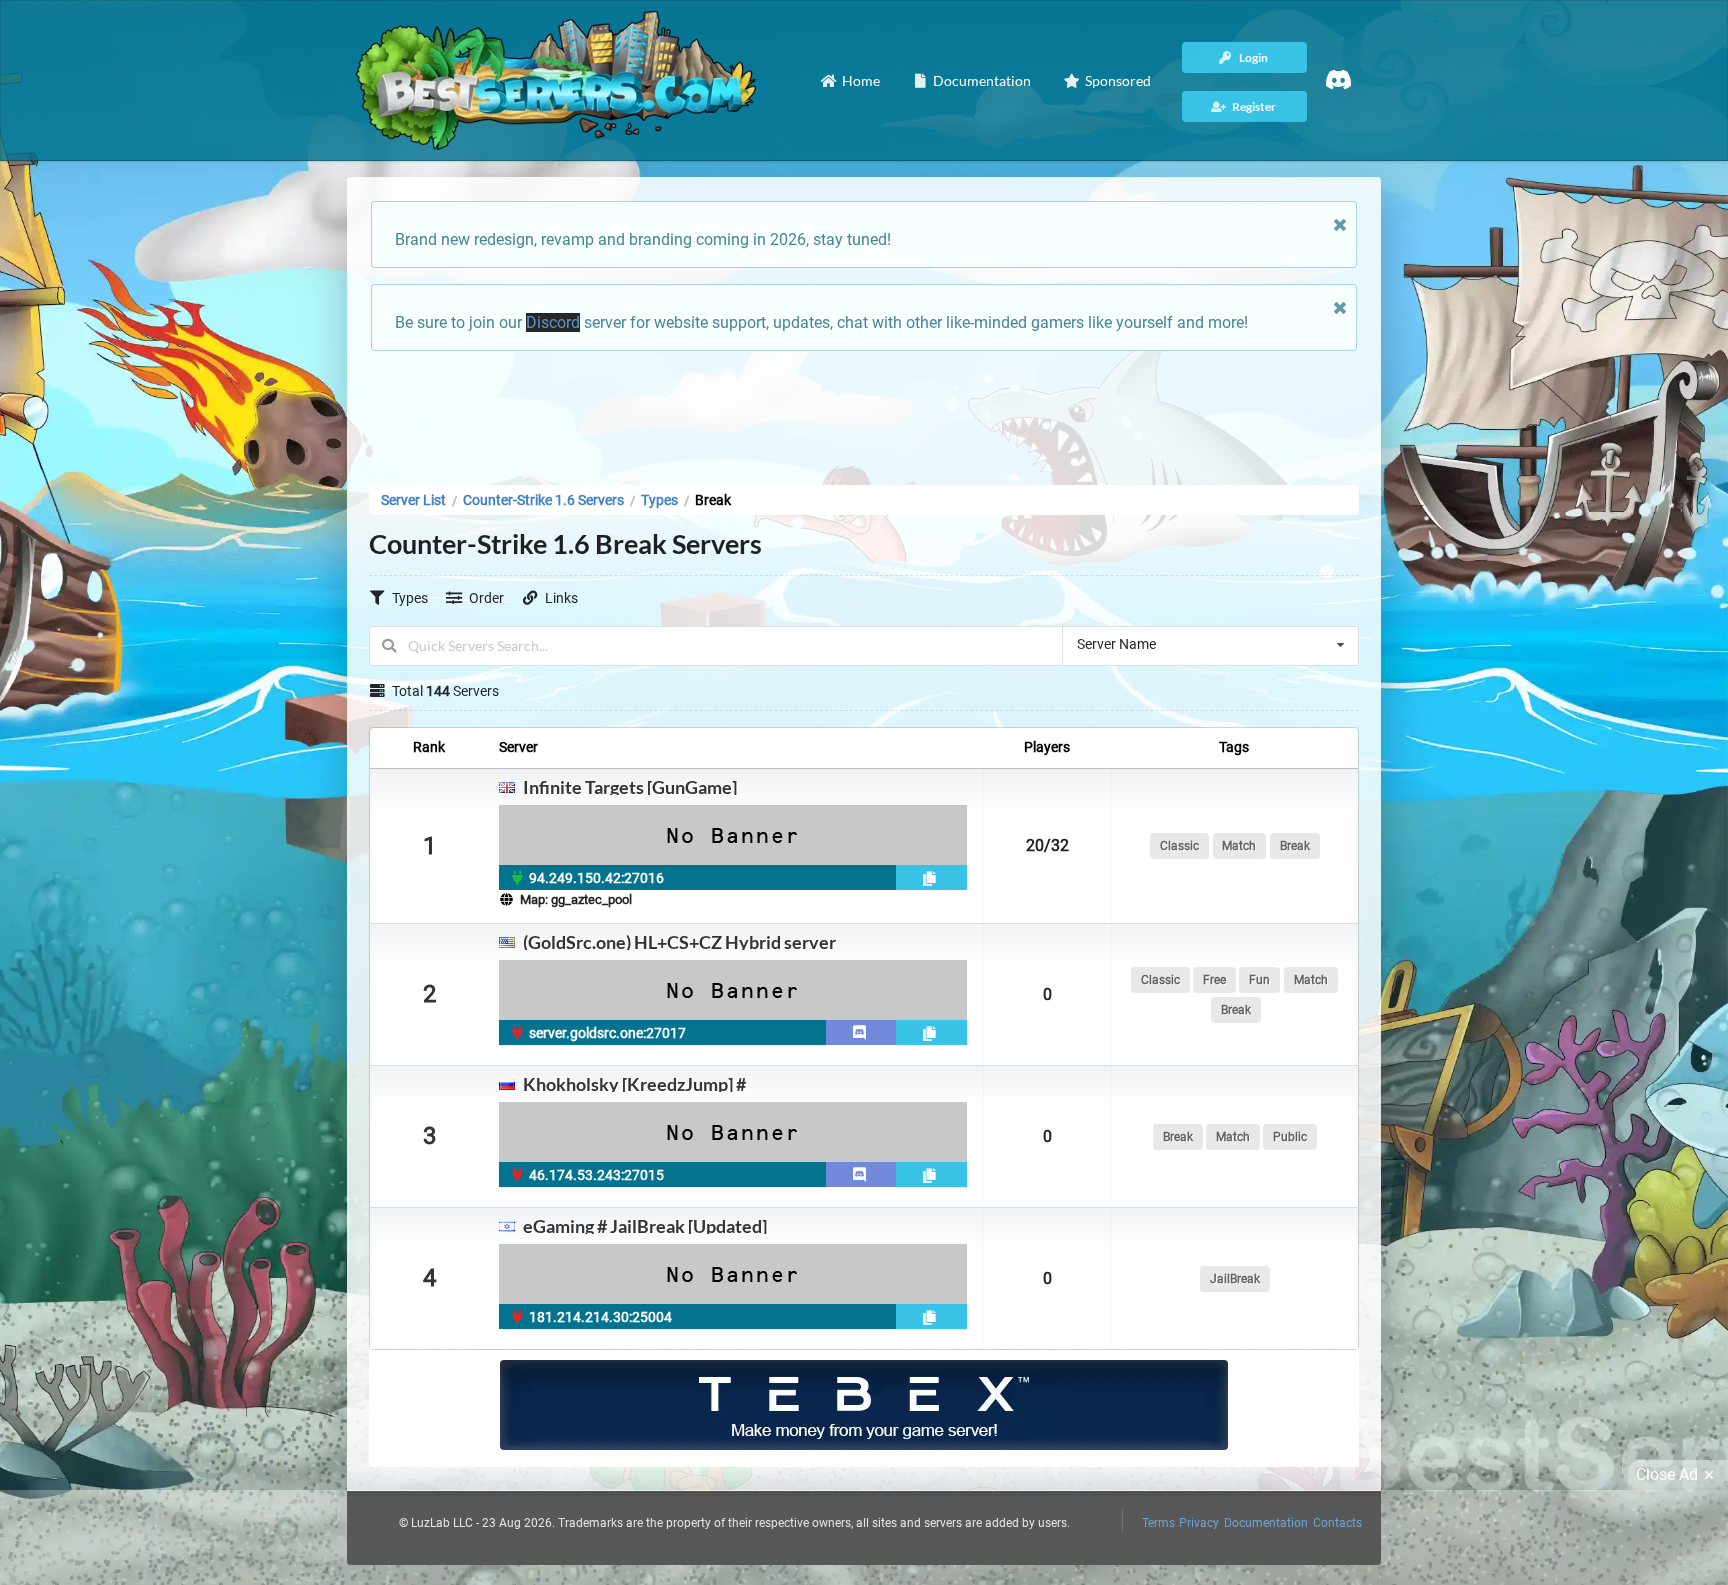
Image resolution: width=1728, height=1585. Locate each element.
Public (1290, 1137)
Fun (1259, 980)
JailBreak (1235, 1279)
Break (1295, 846)
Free (1214, 980)
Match (1239, 846)
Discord (553, 322)
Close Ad (1667, 1474)
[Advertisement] (864, 412)
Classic (1179, 846)
